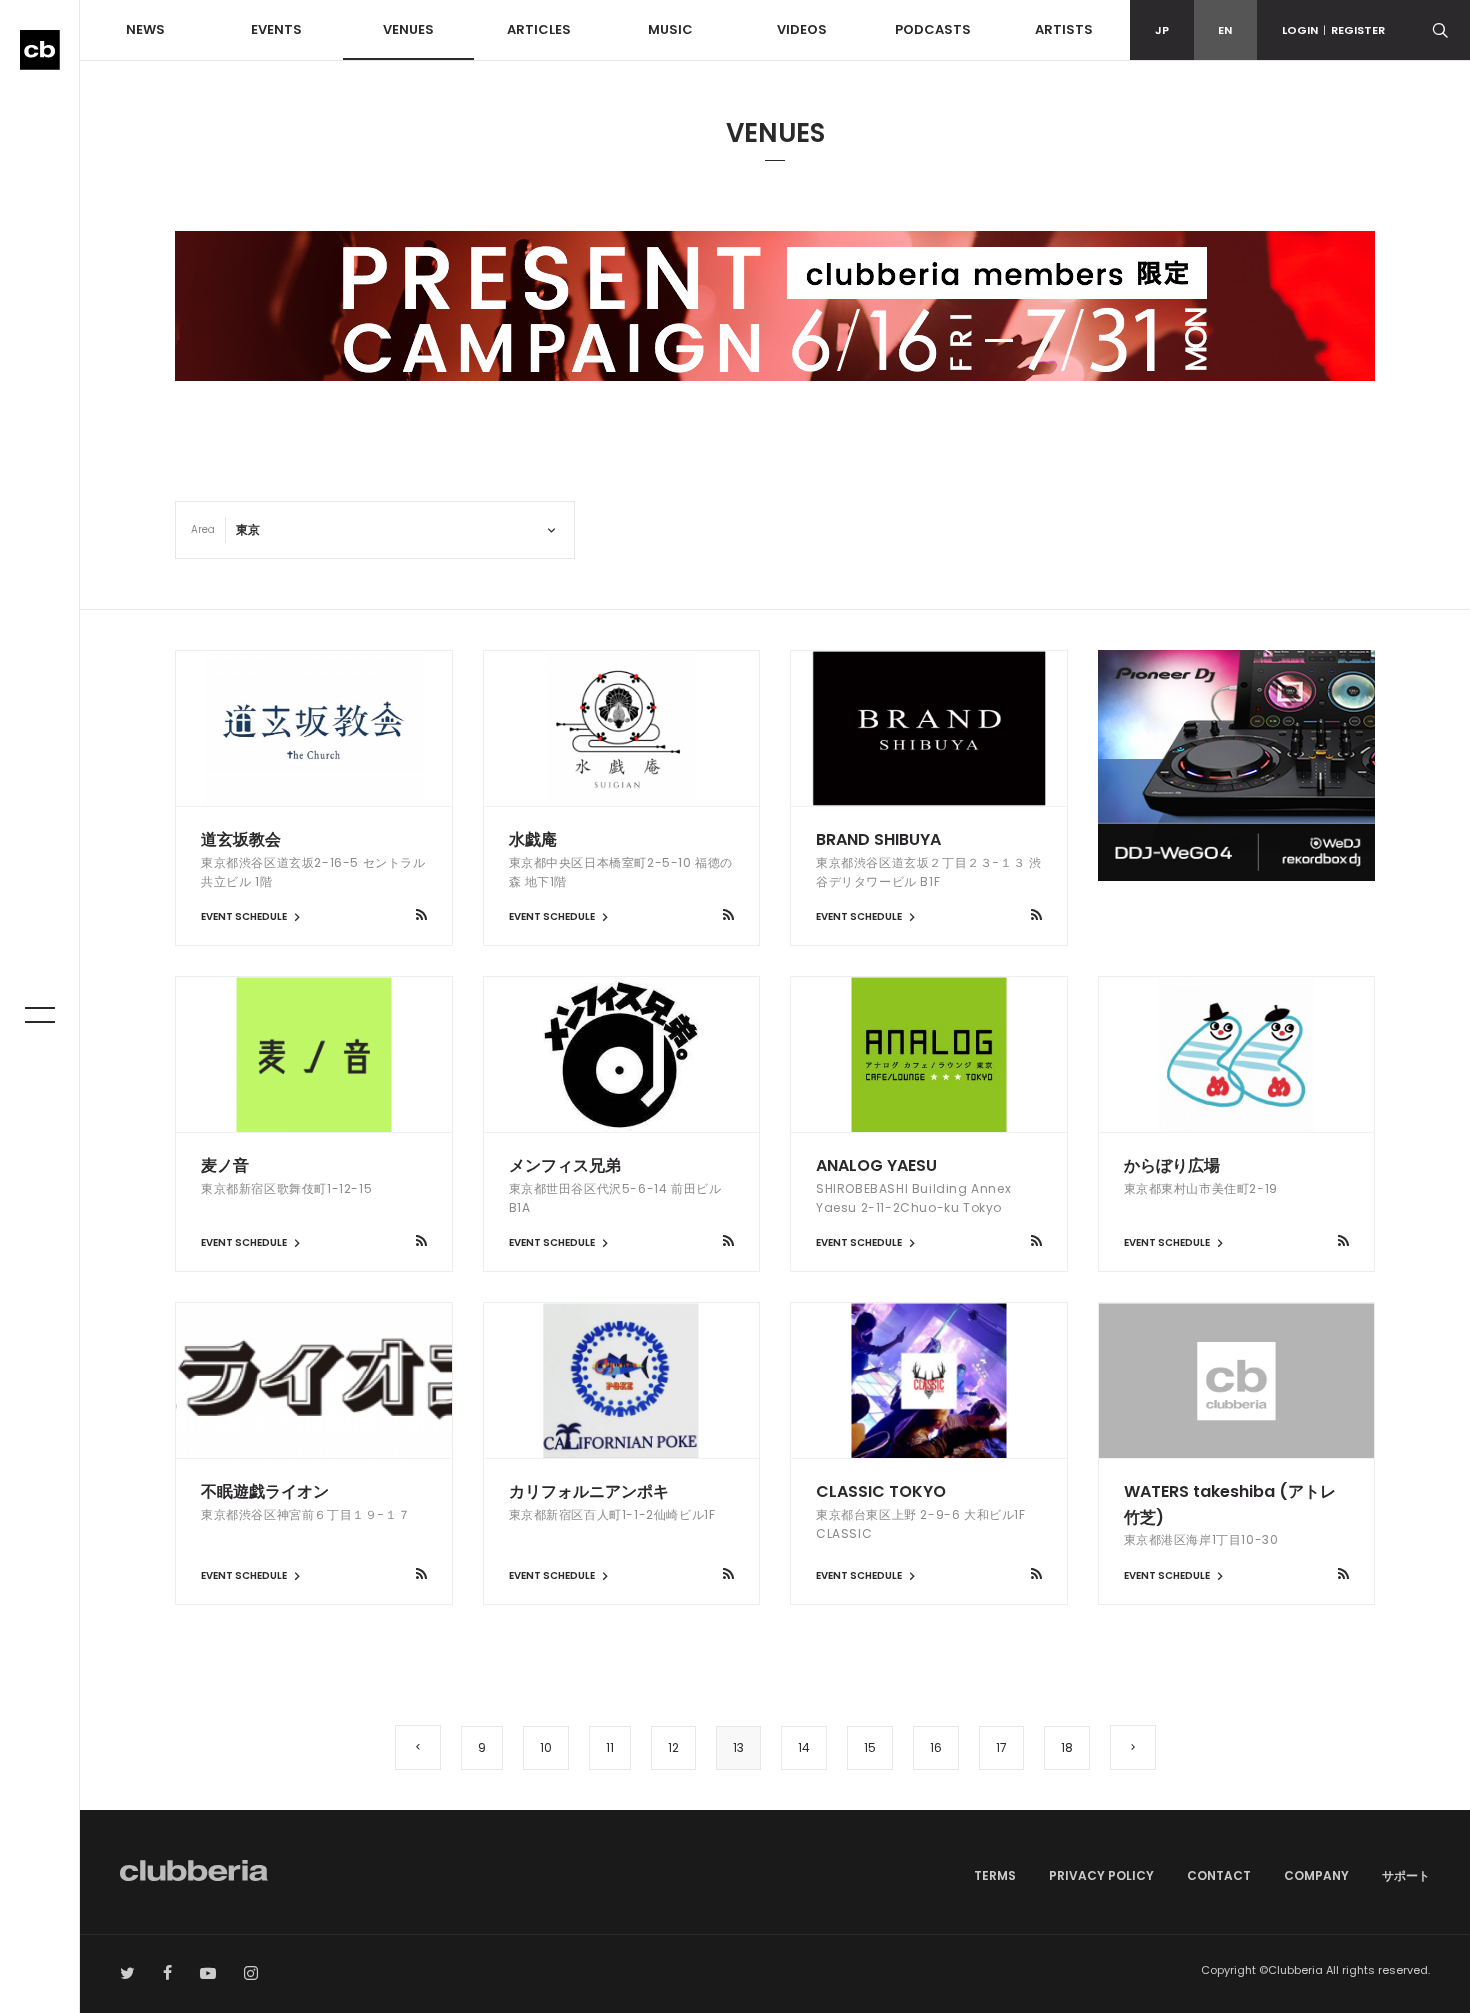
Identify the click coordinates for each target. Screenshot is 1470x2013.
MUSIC (670, 29)
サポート (1406, 1875)
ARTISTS (1064, 29)
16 (936, 1747)
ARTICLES (539, 29)
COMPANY (1316, 1875)
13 (738, 1747)
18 (1067, 1747)
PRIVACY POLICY (1101, 1875)
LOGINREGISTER (1333, 30)
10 (546, 1747)
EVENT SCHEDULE (245, 916)
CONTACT (1219, 1875)
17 (1001, 1747)
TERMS (995, 1875)
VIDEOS (802, 29)
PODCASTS (933, 29)
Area (203, 529)
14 (804, 1747)
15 (870, 1747)
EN (1225, 30)
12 (673, 1747)
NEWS (145, 29)
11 (610, 1747)
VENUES (408, 29)
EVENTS (276, 29)
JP (1162, 30)
